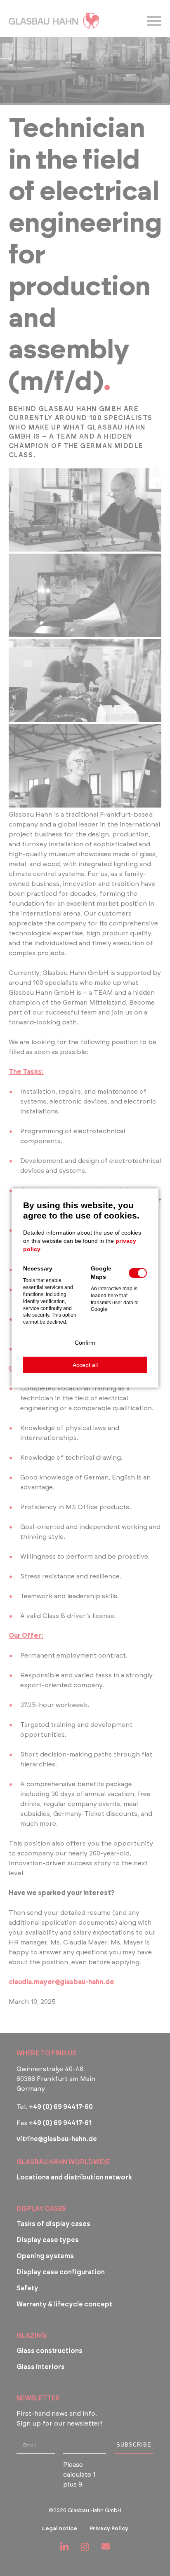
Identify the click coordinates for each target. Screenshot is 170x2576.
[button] (85, 1343)
